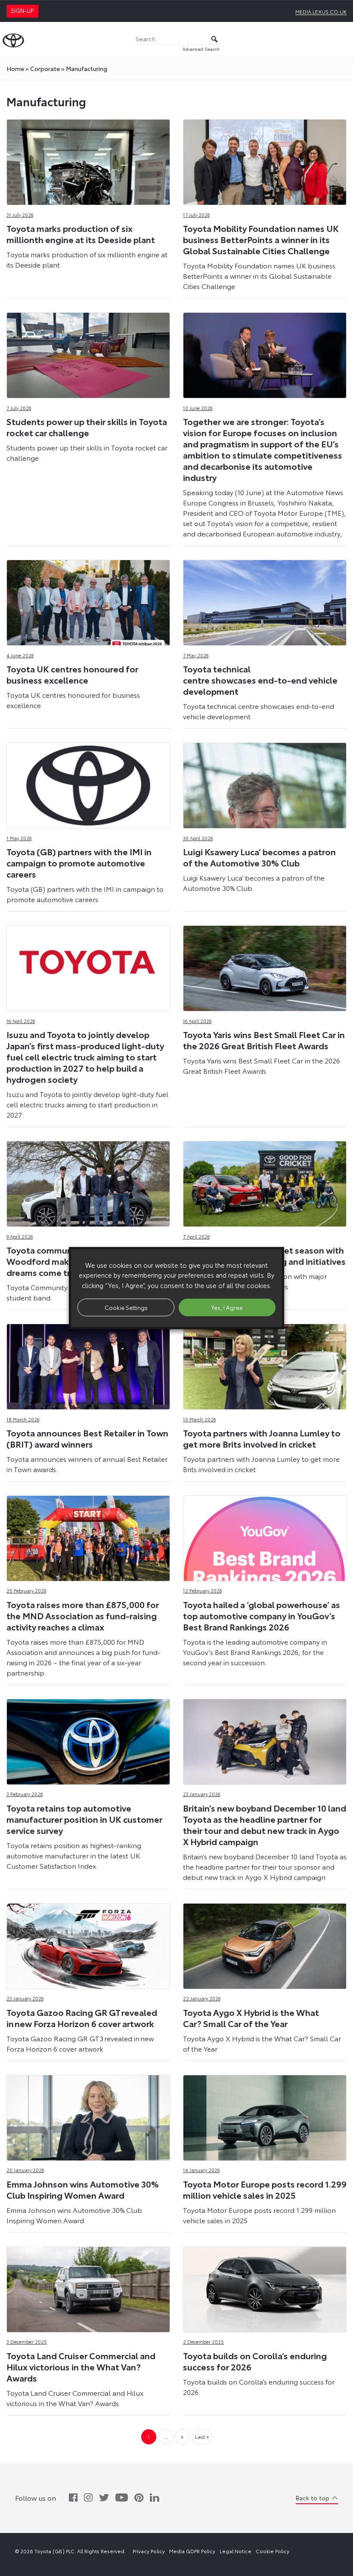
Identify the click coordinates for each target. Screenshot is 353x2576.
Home (15, 68)
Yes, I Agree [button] (227, 1307)
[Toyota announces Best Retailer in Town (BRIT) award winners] (88, 1364)
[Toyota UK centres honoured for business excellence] (88, 600)
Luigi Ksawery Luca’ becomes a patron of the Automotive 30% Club (259, 857)
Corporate (45, 68)
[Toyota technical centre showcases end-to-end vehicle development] (265, 600)
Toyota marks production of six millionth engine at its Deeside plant (81, 234)
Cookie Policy (272, 2551)
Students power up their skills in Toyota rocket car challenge (87, 427)
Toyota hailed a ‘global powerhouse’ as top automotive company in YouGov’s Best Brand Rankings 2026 (262, 1615)
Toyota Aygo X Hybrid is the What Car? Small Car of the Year (251, 2018)
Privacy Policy (149, 2551)
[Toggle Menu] (342, 39)
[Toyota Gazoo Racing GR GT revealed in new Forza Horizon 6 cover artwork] (88, 1944)
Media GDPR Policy (192, 2551)
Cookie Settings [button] (126, 1307)
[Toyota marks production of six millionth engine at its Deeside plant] (88, 160)
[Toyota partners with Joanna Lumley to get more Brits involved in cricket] (265, 1364)
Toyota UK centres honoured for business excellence (72, 674)
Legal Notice (235, 2551)
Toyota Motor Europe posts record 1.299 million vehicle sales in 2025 (265, 2189)
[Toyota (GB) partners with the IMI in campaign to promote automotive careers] (88, 783)
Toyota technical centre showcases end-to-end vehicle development (260, 680)
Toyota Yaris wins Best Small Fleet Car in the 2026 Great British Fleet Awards (264, 1040)
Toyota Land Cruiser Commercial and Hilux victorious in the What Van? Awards (81, 2366)
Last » (202, 2436)
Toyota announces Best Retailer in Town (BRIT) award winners (87, 1438)
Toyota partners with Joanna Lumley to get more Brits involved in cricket (262, 1438)
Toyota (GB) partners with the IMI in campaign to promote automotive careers (79, 863)
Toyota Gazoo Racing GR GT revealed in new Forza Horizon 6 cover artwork (82, 2018)
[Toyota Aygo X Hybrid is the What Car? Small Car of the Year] (265, 1944)
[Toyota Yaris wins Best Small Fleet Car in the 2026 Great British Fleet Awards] (265, 966)
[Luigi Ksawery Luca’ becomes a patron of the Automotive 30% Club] (265, 783)
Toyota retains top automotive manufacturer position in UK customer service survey (84, 1819)
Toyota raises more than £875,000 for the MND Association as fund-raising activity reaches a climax (83, 1615)
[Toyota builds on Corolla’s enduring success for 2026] (265, 2287)
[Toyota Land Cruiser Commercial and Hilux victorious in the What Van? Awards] (88, 2287)
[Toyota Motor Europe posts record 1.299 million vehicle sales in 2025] (265, 2115)
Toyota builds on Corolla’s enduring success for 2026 (255, 2361)
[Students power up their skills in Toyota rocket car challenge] (88, 353)
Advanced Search (201, 49)
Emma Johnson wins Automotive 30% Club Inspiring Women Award (83, 2189)
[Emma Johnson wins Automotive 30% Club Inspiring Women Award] (88, 2115)
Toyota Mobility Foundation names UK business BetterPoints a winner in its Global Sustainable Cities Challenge (261, 239)
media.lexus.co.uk (321, 11)
